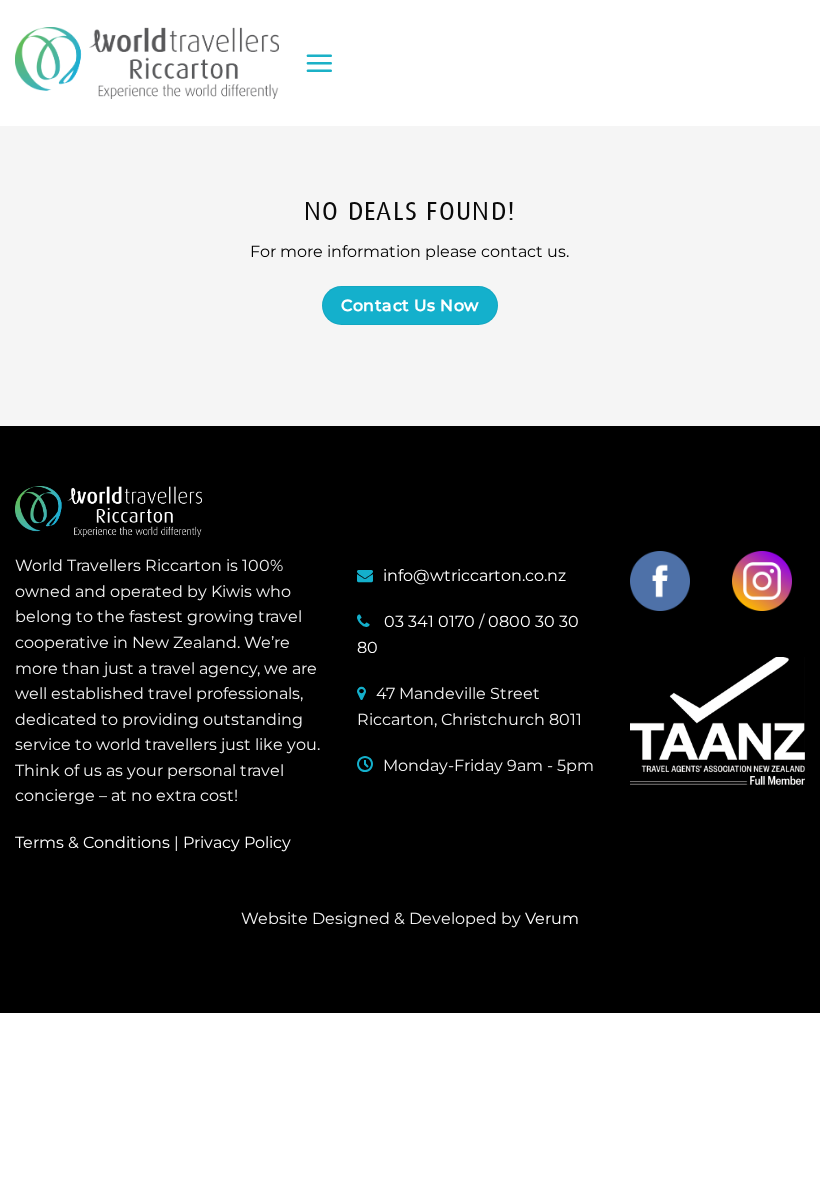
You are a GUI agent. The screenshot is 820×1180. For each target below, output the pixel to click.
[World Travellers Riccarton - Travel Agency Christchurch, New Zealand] (147, 63)
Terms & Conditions (92, 842)
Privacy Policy (237, 842)
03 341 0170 (429, 621)
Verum (552, 918)
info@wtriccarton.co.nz (474, 575)
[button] (319, 63)
